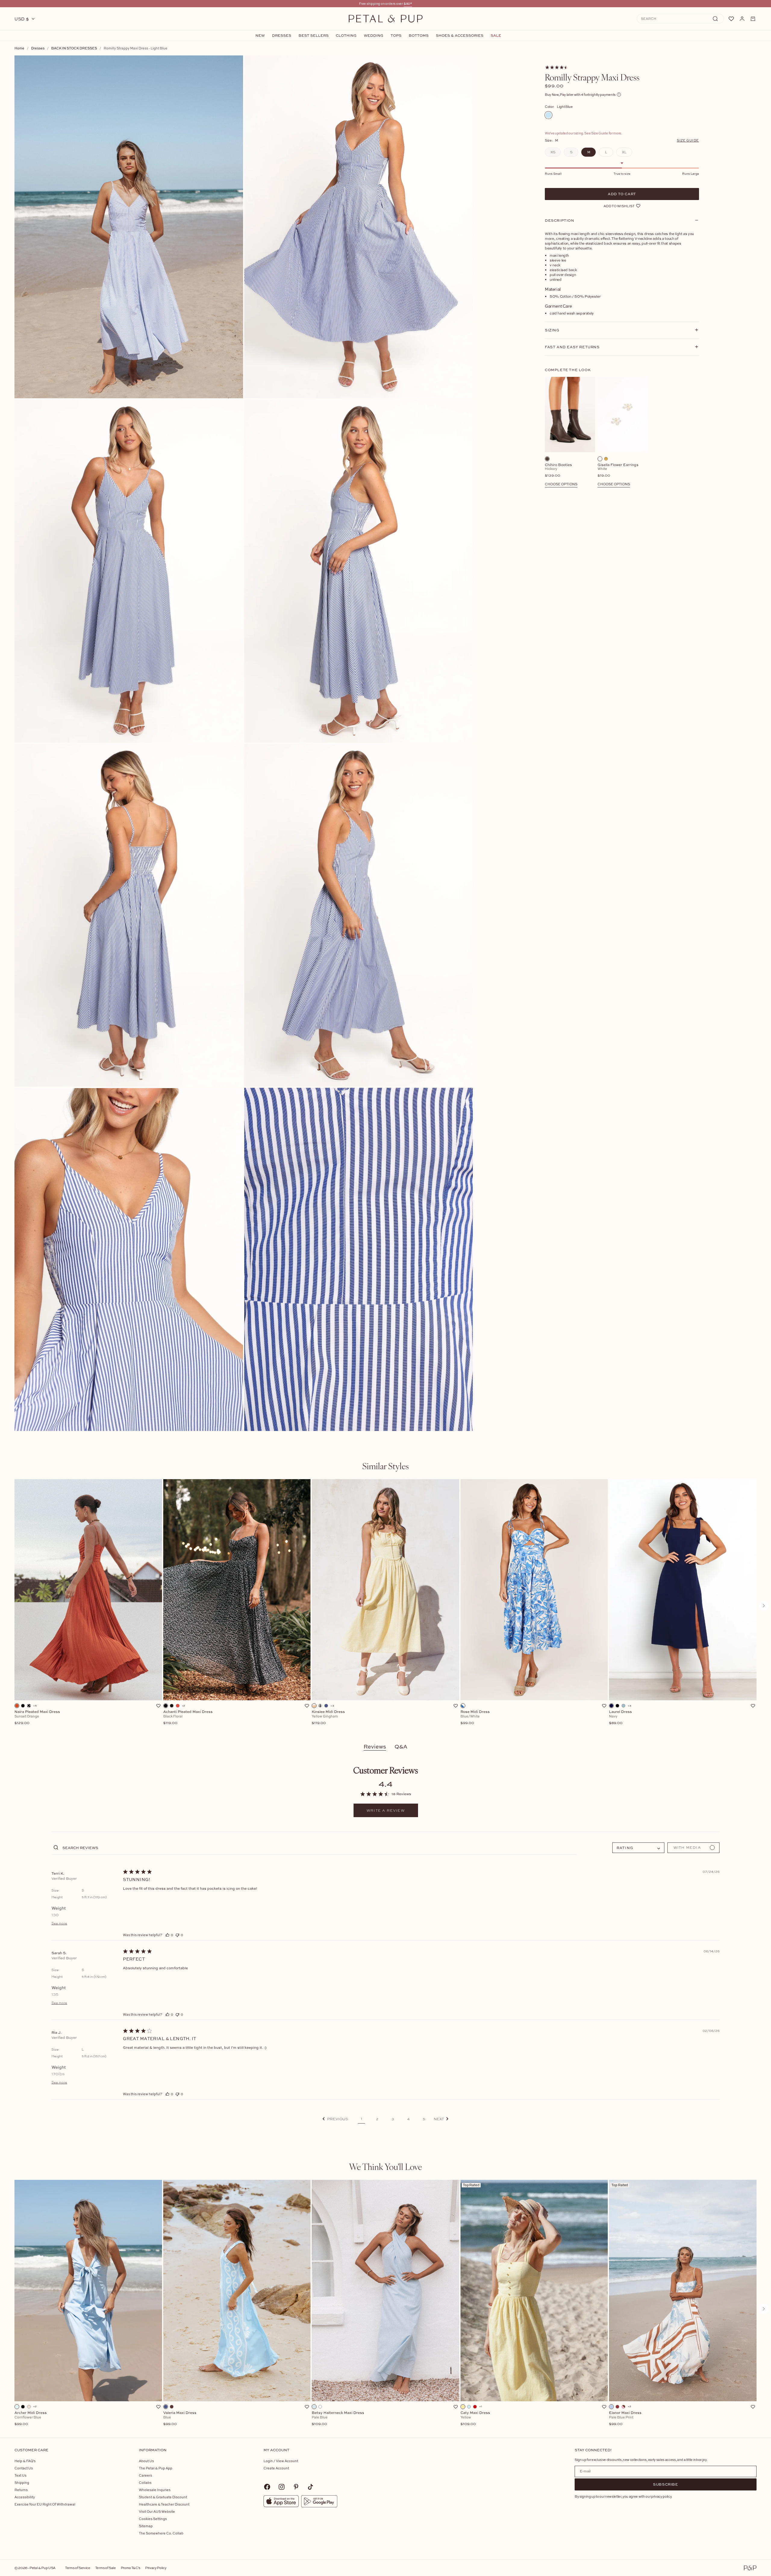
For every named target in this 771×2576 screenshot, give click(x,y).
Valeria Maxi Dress (180, 2418)
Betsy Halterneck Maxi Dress (338, 2418)
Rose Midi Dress (475, 1717)
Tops (396, 36)
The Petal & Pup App (156, 2468)
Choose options (561, 484)
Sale (496, 36)
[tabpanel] (385, 1606)
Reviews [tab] (375, 1747)
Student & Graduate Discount (163, 2497)
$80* (408, 3)
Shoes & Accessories (460, 36)
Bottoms (419, 36)
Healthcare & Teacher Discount (164, 2504)
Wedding (374, 36)
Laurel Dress (620, 1717)
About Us (146, 2461)
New (260, 36)
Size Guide (688, 140)
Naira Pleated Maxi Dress (37, 1717)
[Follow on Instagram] (282, 2487)
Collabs (145, 2482)
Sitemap (146, 2526)
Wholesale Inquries (155, 2490)
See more (59, 1923)
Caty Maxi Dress (475, 2418)
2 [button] (377, 2119)
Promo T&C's (131, 2568)
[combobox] (638, 1848)
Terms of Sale (106, 2568)
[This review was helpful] (167, 1935)
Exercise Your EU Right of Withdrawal (45, 2504)
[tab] (385, 1466)
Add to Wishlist (619, 206)
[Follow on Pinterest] (296, 2487)
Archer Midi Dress (31, 2418)
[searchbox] (319, 1847)
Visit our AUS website (157, 2511)
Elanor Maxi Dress (625, 2418)
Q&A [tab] (401, 1747)
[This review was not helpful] (177, 1935)
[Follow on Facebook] (267, 2487)
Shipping (22, 2482)
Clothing (346, 36)
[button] (335, 2119)
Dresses (282, 36)
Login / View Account (281, 2461)
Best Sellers (314, 36)
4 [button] (408, 2119)
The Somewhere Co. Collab (161, 2533)
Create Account (276, 2468)
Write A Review (386, 1811)
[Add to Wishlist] (158, 1706)
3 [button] (393, 2119)
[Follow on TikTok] (311, 2487)
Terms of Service (78, 2568)
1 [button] (361, 2119)
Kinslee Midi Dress (328, 1717)
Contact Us (24, 2468)
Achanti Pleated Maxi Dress (188, 1717)
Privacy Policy (156, 2568)
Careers (145, 2475)
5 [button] (424, 2119)
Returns (21, 2490)
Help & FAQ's (25, 2461)
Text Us (20, 2475)
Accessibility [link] (25, 2497)
